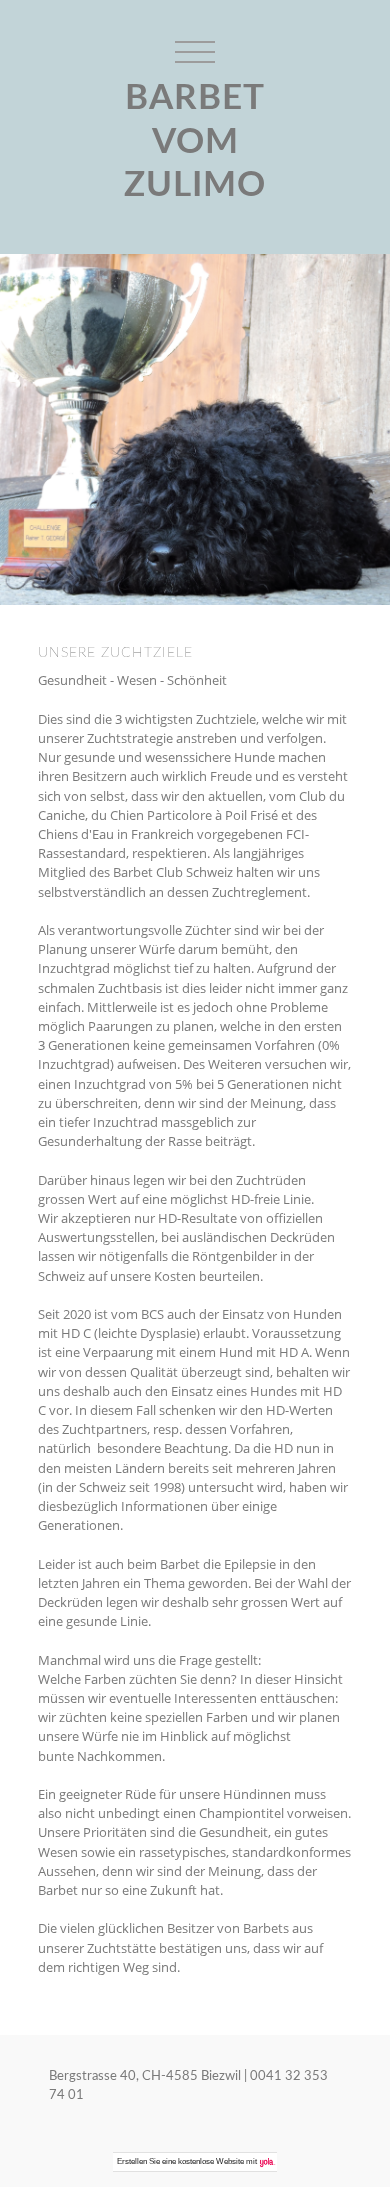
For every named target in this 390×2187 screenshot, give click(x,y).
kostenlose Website (211, 2161)
